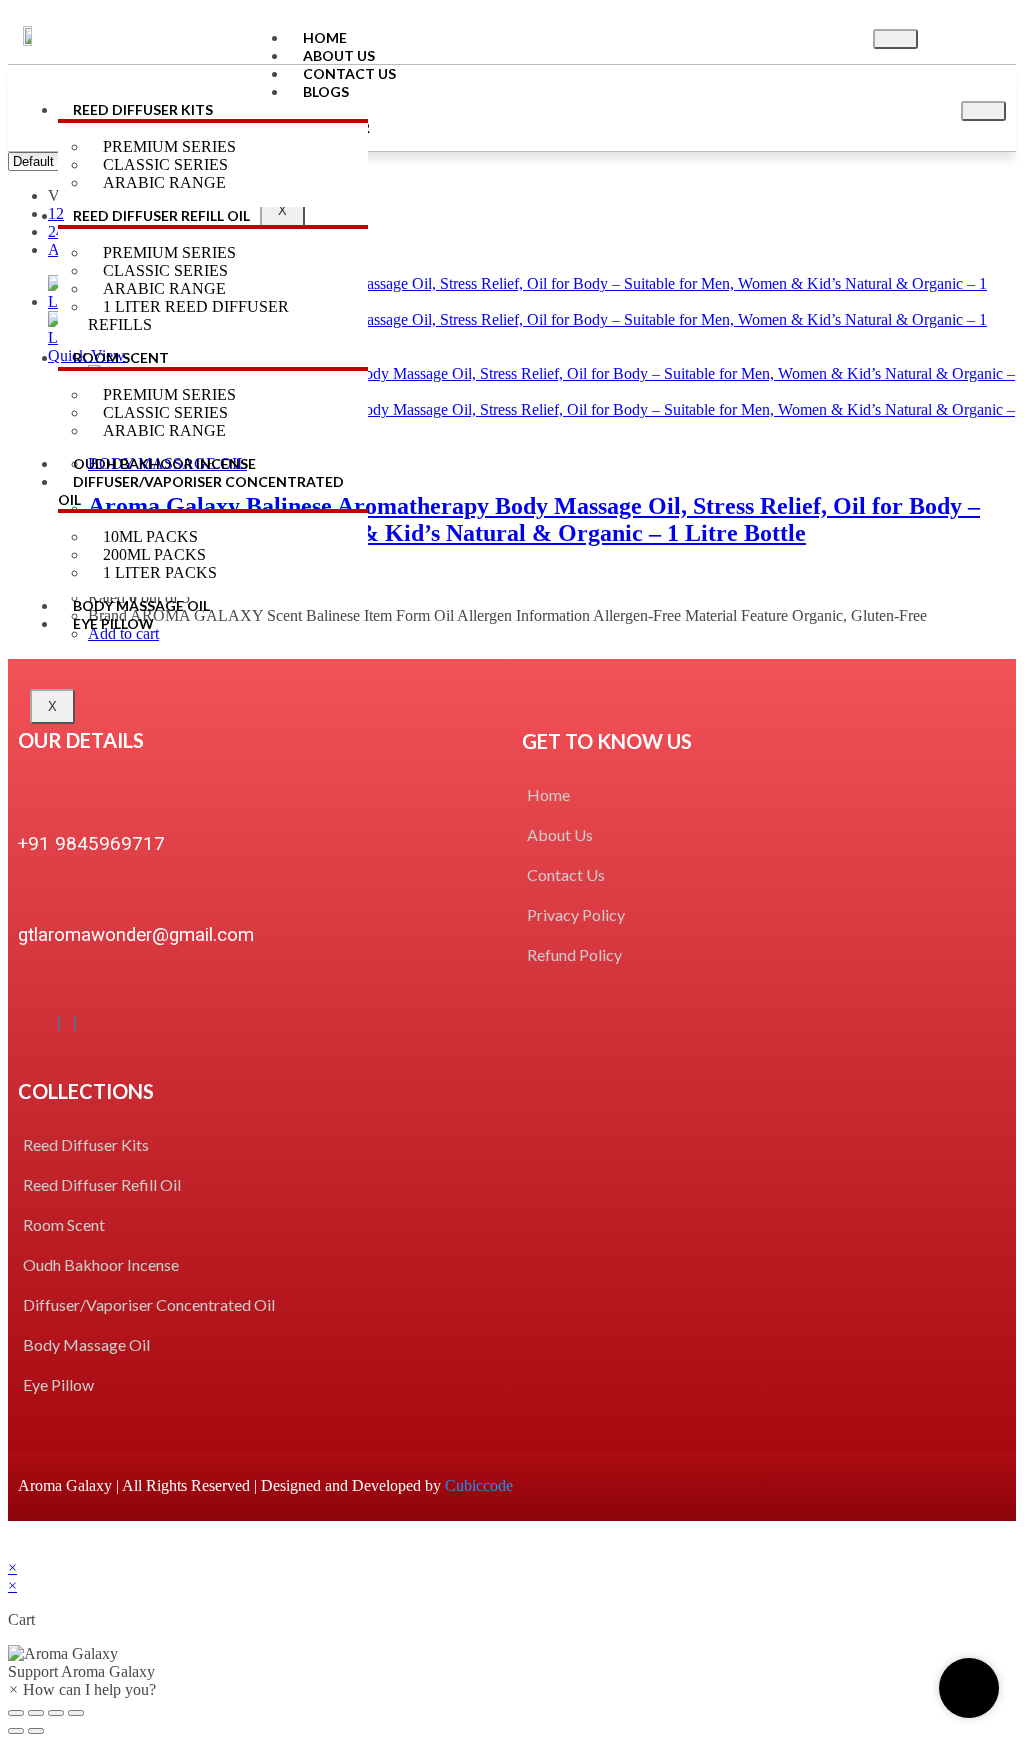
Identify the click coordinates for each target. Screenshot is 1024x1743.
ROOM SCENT (121, 357)
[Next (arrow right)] (36, 1731)
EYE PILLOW (113, 623)
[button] (512, 1663)
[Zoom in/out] (76, 1713)
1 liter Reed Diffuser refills (188, 315)
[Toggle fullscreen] (56, 1713)
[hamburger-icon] (895, 39)
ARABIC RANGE (164, 182)
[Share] (36, 1713)
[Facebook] (59, 1023)
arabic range (164, 430)
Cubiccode (479, 1485)
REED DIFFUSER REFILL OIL (161, 215)
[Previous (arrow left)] (16, 1731)
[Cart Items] (970, 36)
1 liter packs (160, 572)
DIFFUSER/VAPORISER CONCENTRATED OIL (201, 490)
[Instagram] (75, 1023)
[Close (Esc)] (16, 1713)
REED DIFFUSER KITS (143, 109)
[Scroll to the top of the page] (14, 1549)
